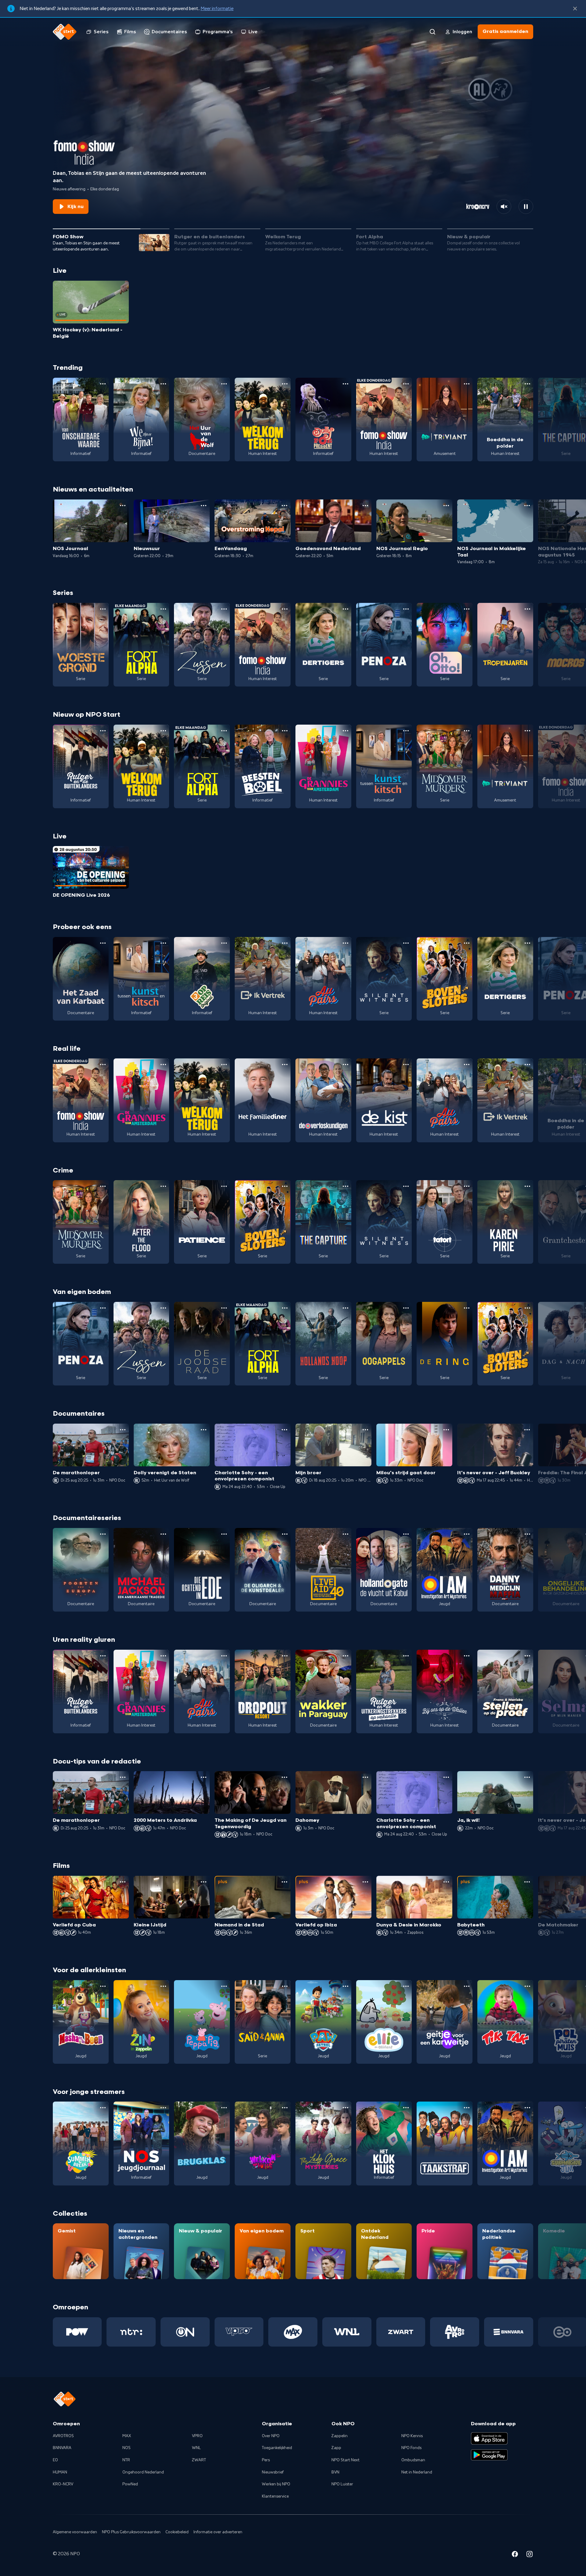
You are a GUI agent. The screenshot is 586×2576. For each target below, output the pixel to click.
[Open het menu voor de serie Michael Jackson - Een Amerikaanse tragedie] (163, 1534)
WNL (196, 2448)
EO (55, 2460)
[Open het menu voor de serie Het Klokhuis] (406, 2108)
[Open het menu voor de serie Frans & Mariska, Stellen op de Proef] (527, 1656)
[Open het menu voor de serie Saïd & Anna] (285, 1986)
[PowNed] (77, 2332)
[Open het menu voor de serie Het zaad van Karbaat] (103, 943)
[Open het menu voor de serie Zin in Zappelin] (163, 1986)
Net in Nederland (417, 2472)
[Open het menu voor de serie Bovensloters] (467, 943)
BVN (335, 2472)
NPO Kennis (412, 2436)
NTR (126, 2460)
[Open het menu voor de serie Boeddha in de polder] (527, 384)
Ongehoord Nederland (143, 2472)
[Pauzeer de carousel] (526, 207)
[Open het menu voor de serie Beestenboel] (285, 731)
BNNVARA (62, 2448)
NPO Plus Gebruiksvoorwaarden (131, 2532)
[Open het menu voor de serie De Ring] (467, 1308)
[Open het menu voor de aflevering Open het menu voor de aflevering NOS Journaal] (123, 506)
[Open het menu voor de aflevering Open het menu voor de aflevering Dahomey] (365, 1777)
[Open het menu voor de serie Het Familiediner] (285, 1065)
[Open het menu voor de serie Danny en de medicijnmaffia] (527, 1534)
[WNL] (347, 2332)
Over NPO (271, 2436)
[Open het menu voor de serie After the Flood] (163, 1186)
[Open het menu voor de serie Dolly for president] (345, 384)
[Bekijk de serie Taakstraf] (445, 2143)
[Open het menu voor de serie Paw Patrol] (345, 1986)
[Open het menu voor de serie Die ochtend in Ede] (224, 1534)
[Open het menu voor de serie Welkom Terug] (285, 384)
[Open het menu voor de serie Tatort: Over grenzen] (467, 1186)
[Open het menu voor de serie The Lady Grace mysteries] (345, 2108)
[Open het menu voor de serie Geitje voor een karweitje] (467, 1986)
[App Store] (489, 2438)
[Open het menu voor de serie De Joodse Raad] (224, 1308)
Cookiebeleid (177, 2532)
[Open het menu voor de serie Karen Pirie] (527, 1186)
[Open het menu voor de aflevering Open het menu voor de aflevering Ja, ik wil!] (527, 1777)
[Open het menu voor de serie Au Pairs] (345, 943)
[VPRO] (239, 2332)
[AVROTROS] (455, 2332)
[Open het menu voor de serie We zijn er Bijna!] (163, 384)
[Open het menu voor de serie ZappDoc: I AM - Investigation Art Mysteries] (467, 1534)
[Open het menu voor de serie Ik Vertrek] (285, 943)
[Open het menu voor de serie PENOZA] (406, 609)
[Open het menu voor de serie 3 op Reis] (224, 943)
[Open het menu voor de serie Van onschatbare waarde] (103, 384)
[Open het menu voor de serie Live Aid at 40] (345, 1534)
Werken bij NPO (276, 2484)
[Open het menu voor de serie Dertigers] (345, 609)
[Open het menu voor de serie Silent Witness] (406, 943)
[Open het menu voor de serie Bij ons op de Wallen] (467, 1656)
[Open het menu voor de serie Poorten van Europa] (103, 1534)
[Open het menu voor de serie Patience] (224, 1186)
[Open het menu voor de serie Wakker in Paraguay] (345, 1656)
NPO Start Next (345, 2460)
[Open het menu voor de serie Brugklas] (224, 2108)
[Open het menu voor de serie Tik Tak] (527, 1986)
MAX (127, 2436)
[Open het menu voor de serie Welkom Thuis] (285, 2108)
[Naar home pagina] (65, 32)
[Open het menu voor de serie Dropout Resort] (285, 1656)
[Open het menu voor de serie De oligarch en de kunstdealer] (285, 1534)
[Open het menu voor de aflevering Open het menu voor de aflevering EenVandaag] (284, 506)
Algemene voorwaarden (75, 2532)
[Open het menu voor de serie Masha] (103, 1986)
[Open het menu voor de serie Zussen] (224, 609)
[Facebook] (515, 2555)
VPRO (197, 2436)
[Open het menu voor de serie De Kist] (406, 1065)
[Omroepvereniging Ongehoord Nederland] (185, 2332)
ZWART (199, 2460)
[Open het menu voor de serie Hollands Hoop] (345, 1308)
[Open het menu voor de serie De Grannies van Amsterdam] (345, 731)
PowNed (130, 2484)
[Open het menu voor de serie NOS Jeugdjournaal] (163, 2108)
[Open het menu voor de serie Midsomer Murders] (467, 731)
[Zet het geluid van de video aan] (504, 207)
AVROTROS (63, 2436)
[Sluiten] (575, 9)
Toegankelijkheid (277, 2448)
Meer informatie (217, 9)
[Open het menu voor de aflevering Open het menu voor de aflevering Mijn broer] (365, 1430)
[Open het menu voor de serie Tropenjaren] (527, 609)
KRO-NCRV (63, 2484)
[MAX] (293, 2332)
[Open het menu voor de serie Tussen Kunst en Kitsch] (406, 731)
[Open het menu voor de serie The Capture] (345, 1186)
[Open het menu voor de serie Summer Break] (103, 2108)
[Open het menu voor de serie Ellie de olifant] (406, 1986)
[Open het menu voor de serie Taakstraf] (467, 2108)
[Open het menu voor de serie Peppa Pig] (224, 1986)
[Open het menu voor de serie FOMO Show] (406, 384)
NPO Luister (342, 2484)
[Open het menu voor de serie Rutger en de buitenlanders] (103, 731)
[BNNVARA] (509, 2332)
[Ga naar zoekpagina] (432, 32)
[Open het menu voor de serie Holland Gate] (406, 1534)
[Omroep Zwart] (401, 2332)
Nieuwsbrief (273, 2472)
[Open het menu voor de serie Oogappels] (406, 1308)
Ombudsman (413, 2460)
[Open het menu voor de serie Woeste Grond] (103, 609)
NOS (127, 2448)
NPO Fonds (411, 2448)
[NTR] (131, 2332)
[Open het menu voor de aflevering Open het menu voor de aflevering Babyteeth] (527, 1882)
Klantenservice (275, 2496)
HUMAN (60, 2472)
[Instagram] (530, 2555)
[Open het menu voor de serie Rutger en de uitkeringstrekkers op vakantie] (406, 1656)
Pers (266, 2460)
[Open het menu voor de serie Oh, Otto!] (467, 609)
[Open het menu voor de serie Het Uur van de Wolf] (224, 384)
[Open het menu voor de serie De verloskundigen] (345, 1065)
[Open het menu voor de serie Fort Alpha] (163, 609)
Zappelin (340, 2436)
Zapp (336, 2448)
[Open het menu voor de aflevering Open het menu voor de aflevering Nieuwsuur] (204, 506)
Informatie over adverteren (218, 2532)
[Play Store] (489, 2455)
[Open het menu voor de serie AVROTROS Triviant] (467, 384)
